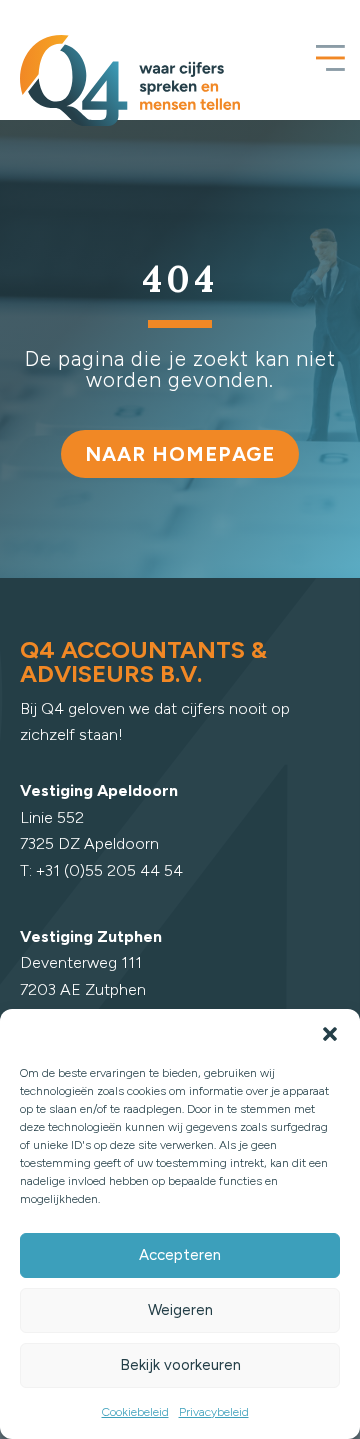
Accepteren (180, 1255)
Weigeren (180, 1310)
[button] (330, 1034)
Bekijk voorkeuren (180, 1365)
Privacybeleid (214, 1412)
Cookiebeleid (135, 1412)
